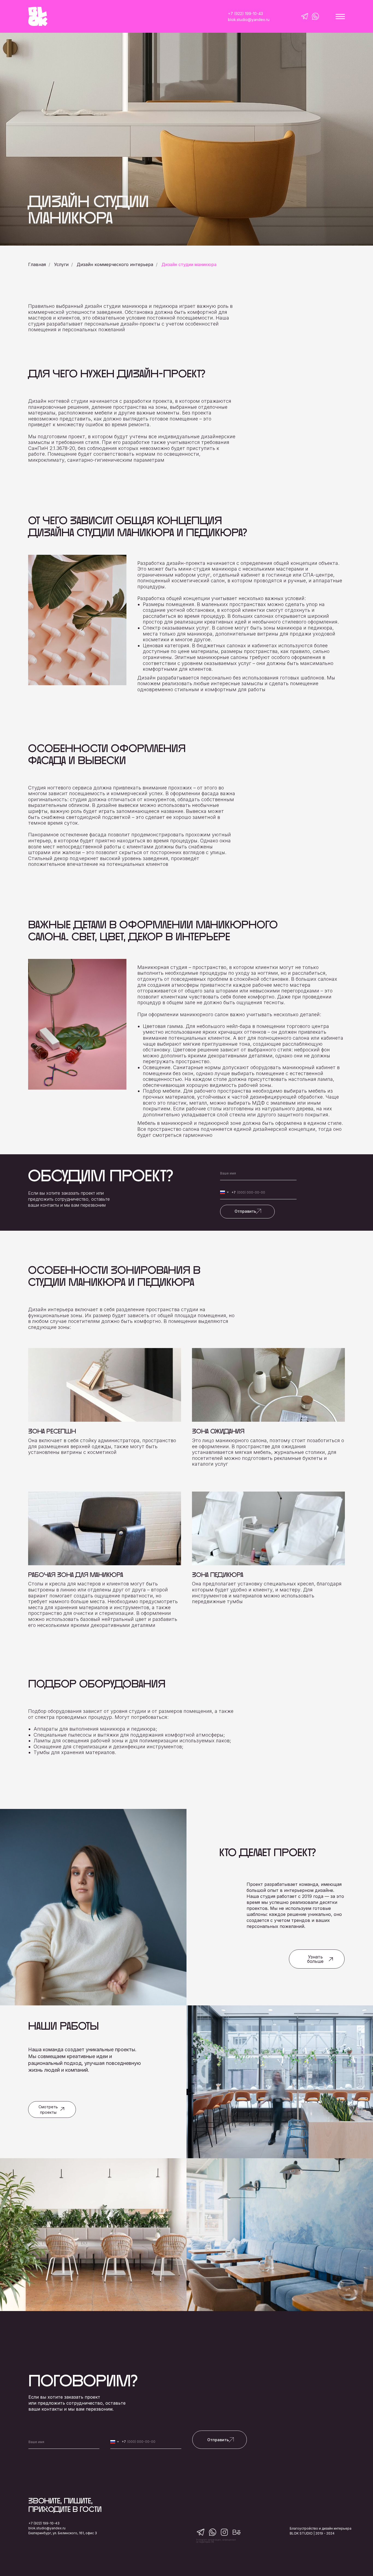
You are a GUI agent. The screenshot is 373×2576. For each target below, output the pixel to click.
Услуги (61, 265)
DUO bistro (44, 2298)
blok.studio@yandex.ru (47, 2528)
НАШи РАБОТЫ (63, 2026)
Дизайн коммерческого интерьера (115, 265)
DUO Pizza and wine (251, 2298)
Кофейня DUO (236, 2145)
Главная (37, 265)
